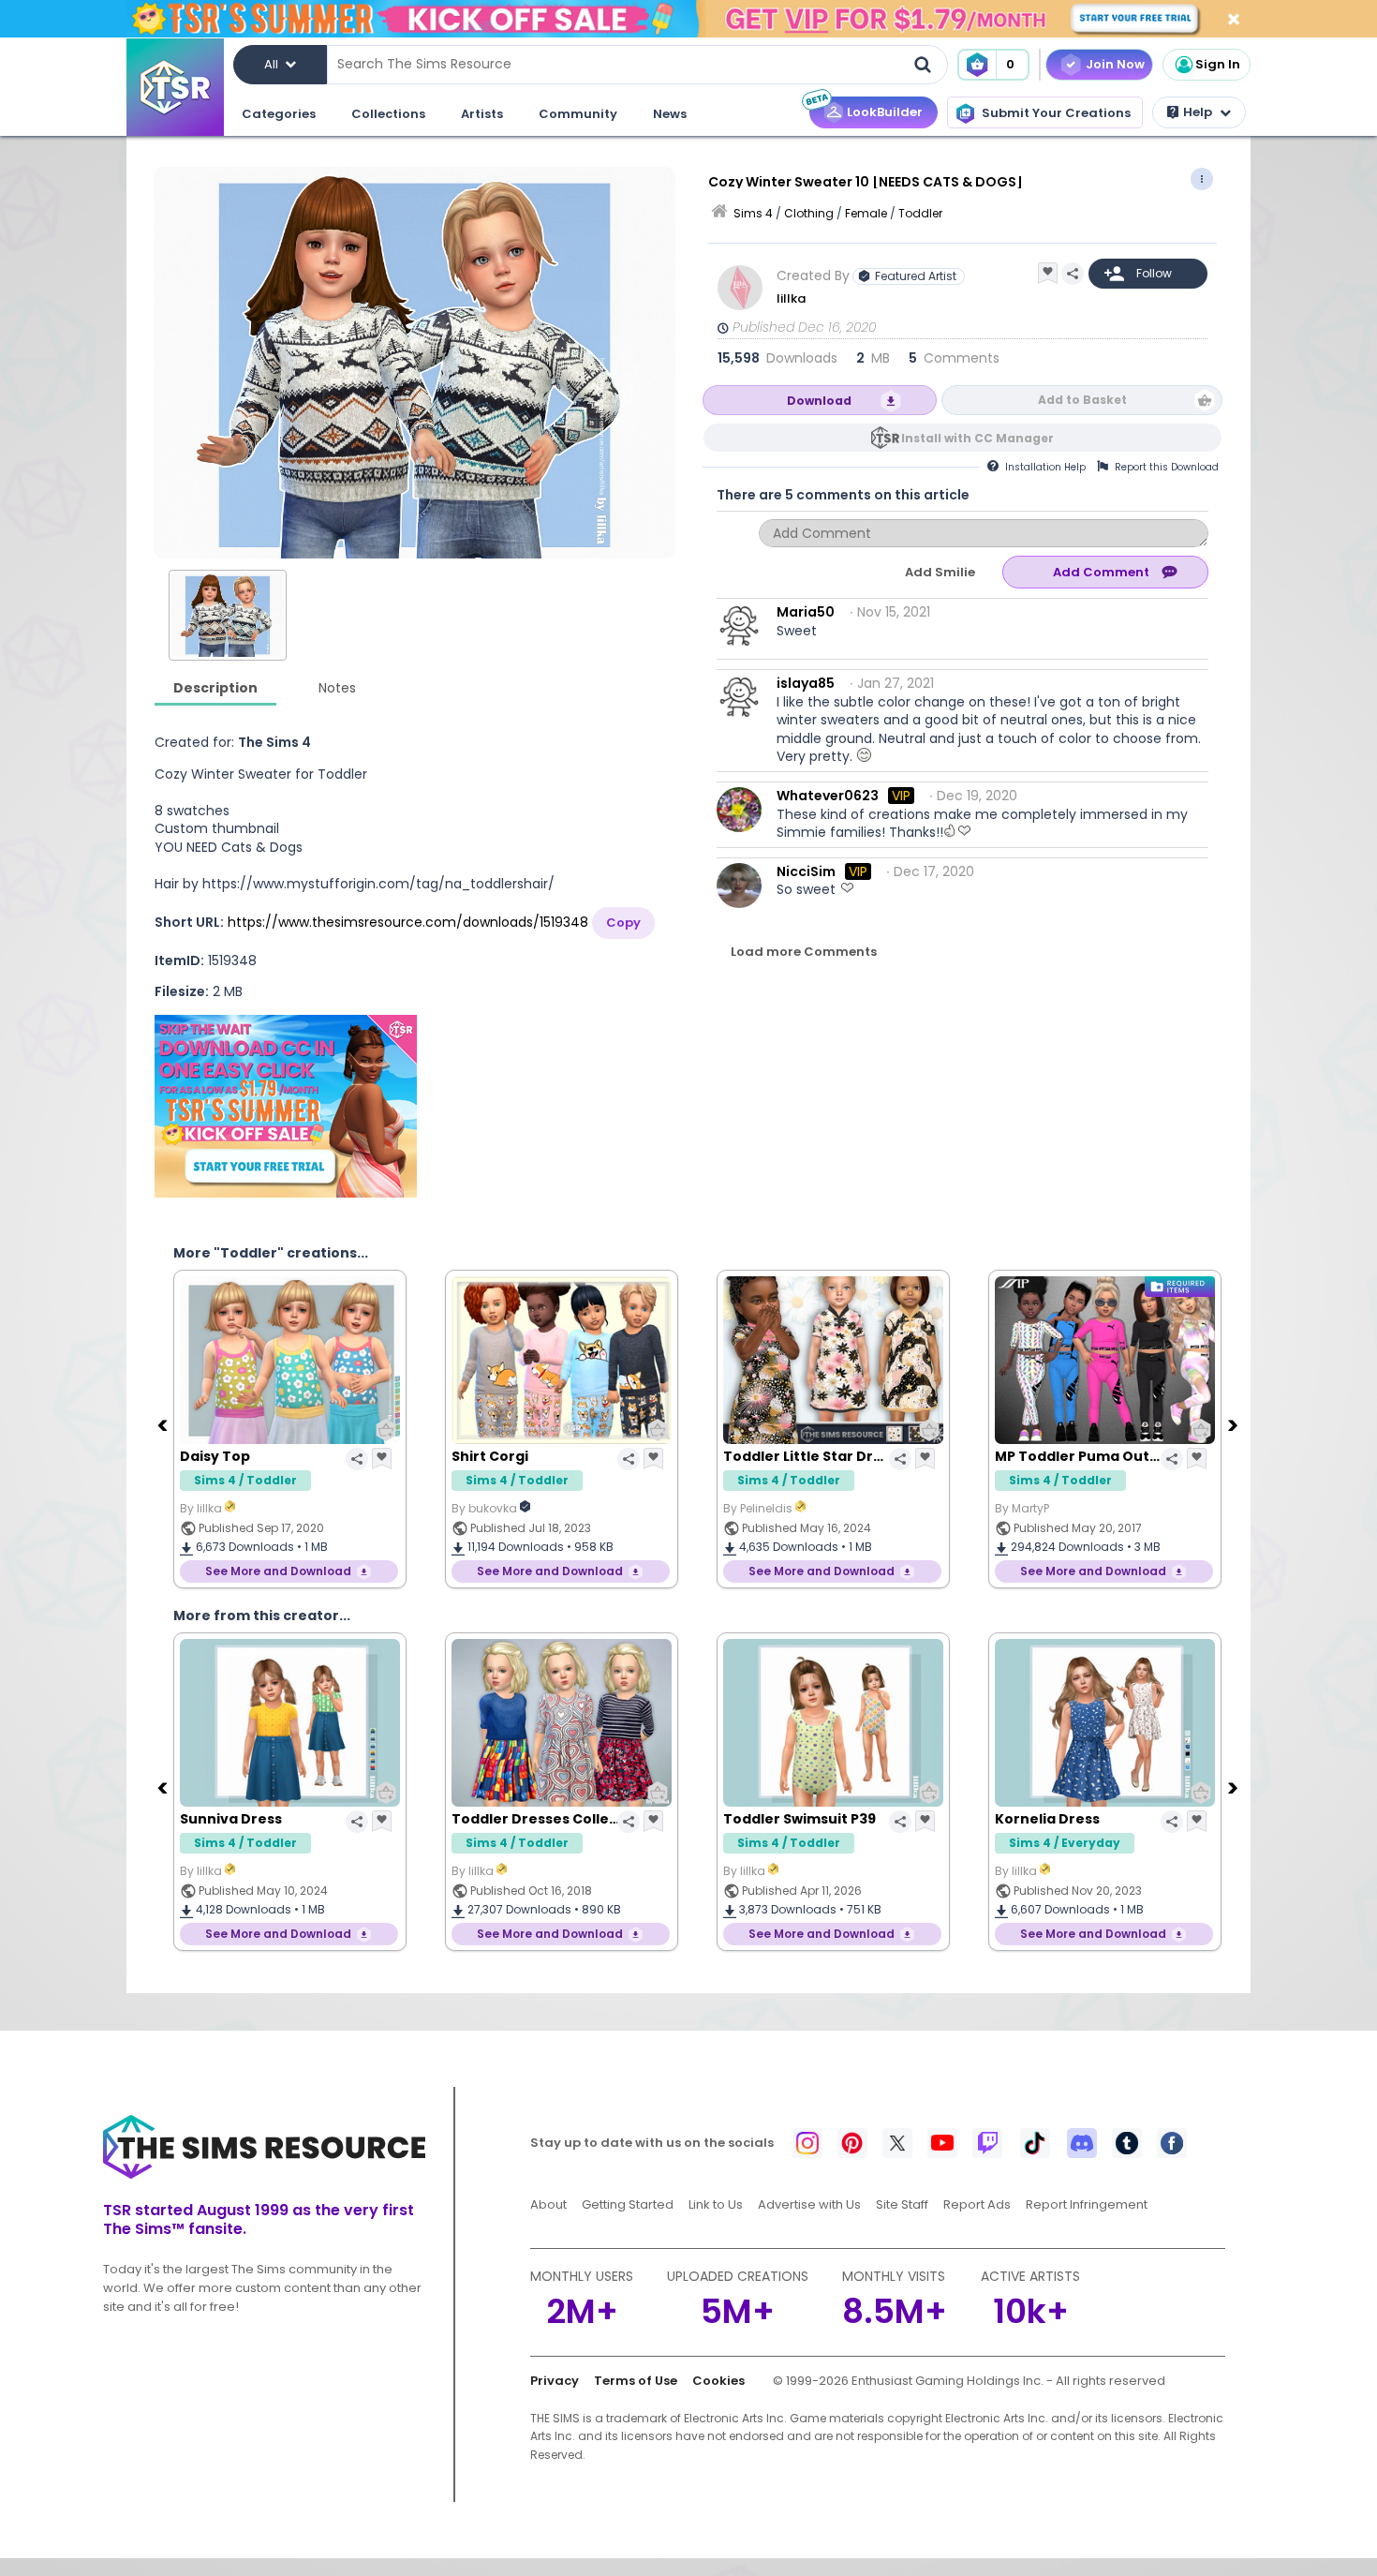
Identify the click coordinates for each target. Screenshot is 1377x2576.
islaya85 (806, 683)
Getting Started (628, 2204)
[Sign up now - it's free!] (286, 1106)
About (548, 2204)
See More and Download (278, 1571)
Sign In (1218, 64)
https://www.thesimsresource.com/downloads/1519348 (408, 922)
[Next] (1235, 1424)
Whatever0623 (828, 796)
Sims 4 (753, 213)
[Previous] (164, 1424)
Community (578, 114)
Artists (482, 114)
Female (866, 213)
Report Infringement (1087, 2204)
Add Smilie (940, 572)
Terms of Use (636, 2381)
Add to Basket (1082, 400)
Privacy (555, 2381)
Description (215, 688)
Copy (623, 923)
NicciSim (806, 871)
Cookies (718, 2381)
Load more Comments (804, 952)
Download (819, 401)
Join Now (1115, 64)
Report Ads (977, 2204)
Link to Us (716, 2204)
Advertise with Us (809, 2204)
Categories (279, 114)
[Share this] (1073, 274)
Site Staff (902, 2204)
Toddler (920, 213)
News (670, 114)
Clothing (809, 213)
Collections (388, 114)
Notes (337, 688)
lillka (792, 298)
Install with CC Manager (977, 438)
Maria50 (806, 612)
